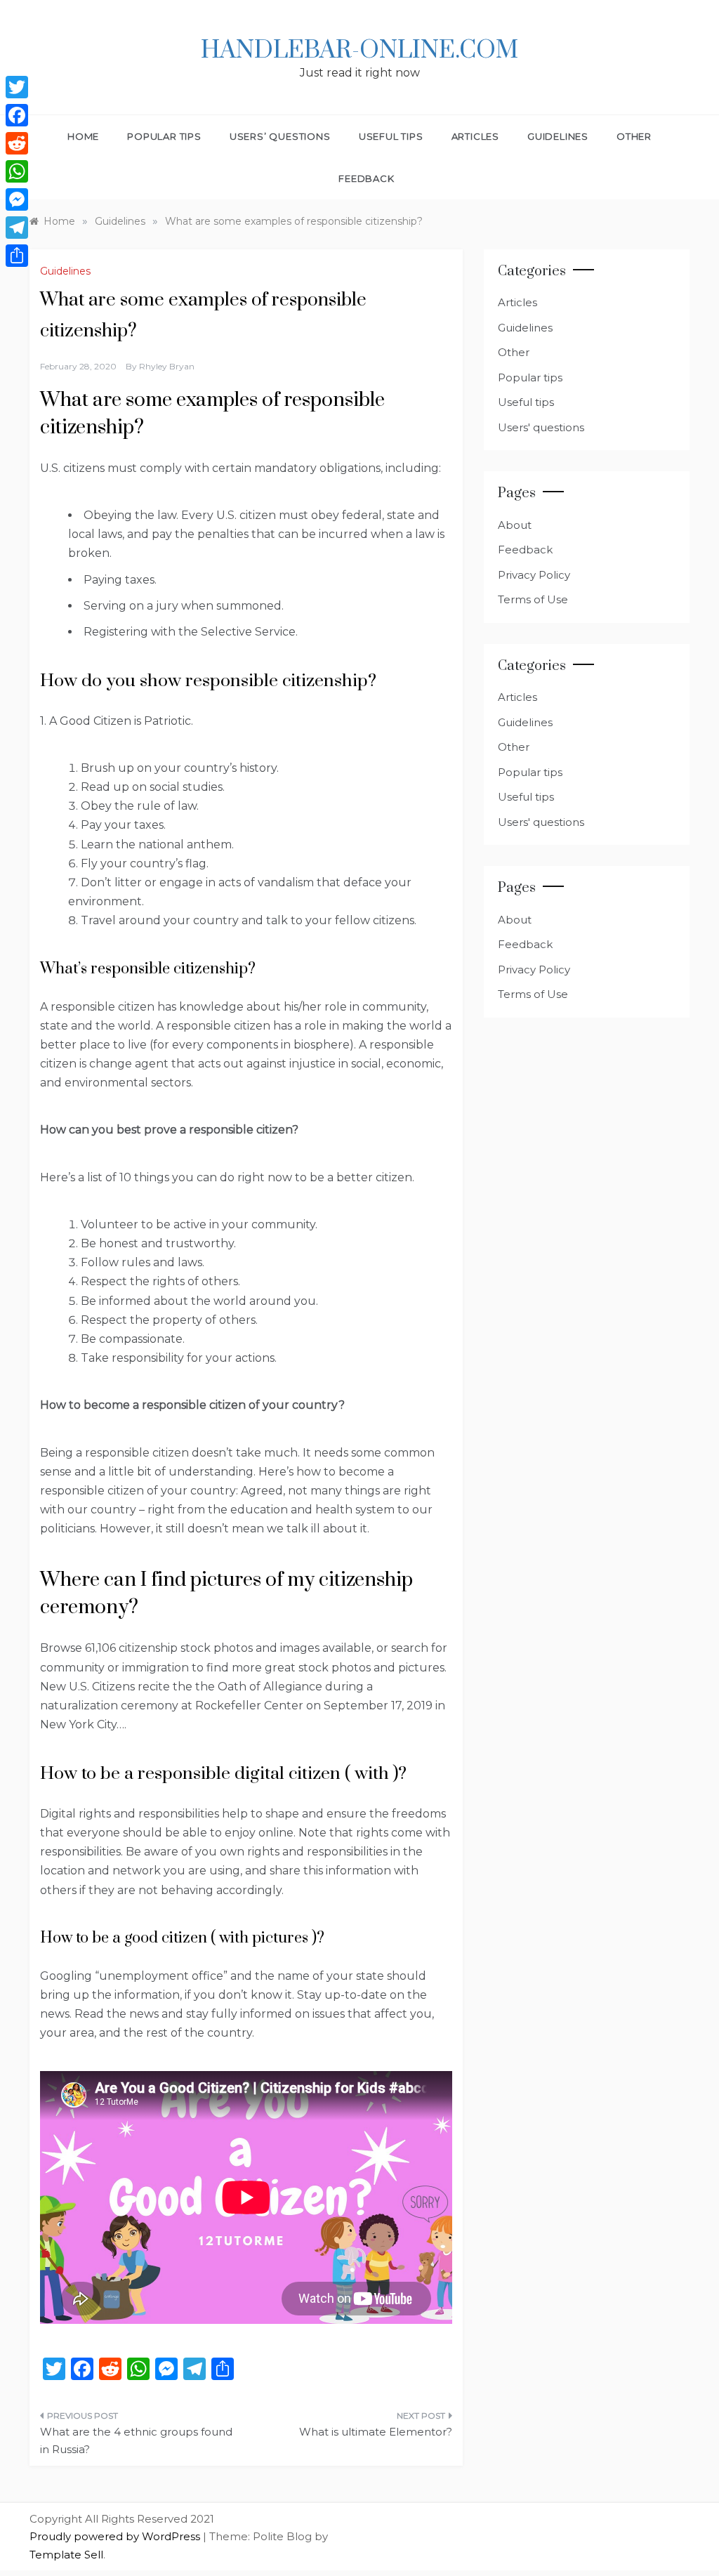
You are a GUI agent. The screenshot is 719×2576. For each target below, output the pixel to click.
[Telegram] (17, 228)
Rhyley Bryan (167, 366)
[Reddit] (17, 143)
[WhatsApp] (17, 171)
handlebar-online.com (359, 51)
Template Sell (66, 2555)
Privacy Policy (534, 575)
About (515, 525)
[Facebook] (17, 115)
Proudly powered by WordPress (116, 2536)
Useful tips (391, 136)
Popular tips (164, 136)
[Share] (17, 256)
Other (634, 136)
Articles (475, 136)
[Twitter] (17, 87)
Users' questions (541, 427)
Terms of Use (533, 599)
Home (83, 136)
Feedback (366, 178)
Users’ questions (280, 136)
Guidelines (558, 136)
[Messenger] (17, 199)
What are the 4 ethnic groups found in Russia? (136, 2441)
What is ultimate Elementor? (375, 2432)
